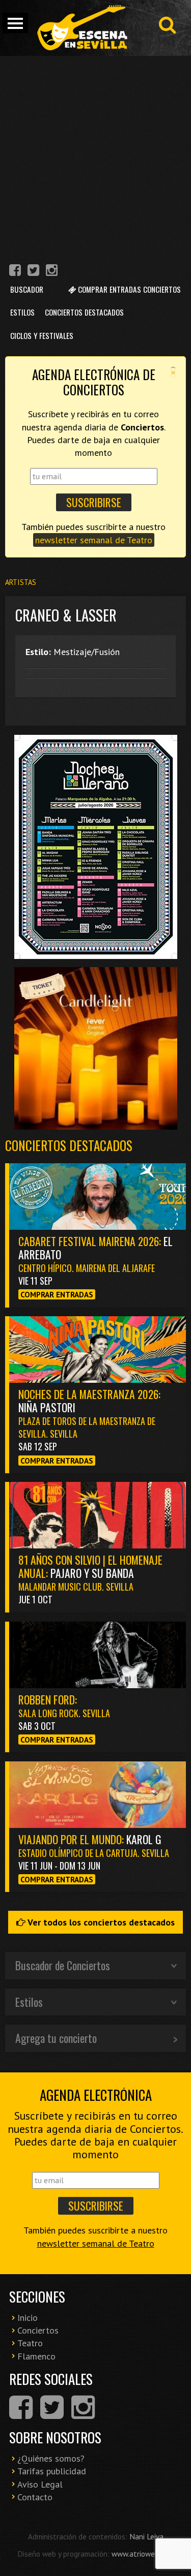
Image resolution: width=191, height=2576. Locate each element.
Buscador (27, 289)
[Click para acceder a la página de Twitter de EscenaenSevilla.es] (33, 272)
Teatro (30, 2343)
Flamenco (36, 2356)
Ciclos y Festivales (42, 335)
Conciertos (38, 2330)
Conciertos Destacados (84, 312)
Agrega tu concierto (56, 2038)
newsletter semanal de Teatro (94, 540)
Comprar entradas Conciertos (128, 289)
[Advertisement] (95, 156)
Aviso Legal (40, 2484)
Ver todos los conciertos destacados (100, 1922)
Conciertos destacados (69, 1145)
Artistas (21, 582)
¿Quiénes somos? (51, 2458)
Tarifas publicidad (52, 2471)
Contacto (35, 2497)
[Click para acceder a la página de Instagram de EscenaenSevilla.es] (52, 272)
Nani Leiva (146, 2536)
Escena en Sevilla (81, 28)
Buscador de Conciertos (63, 1965)
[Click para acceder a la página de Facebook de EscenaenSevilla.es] (15, 272)
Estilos (22, 312)
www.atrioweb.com (143, 2554)
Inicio (28, 2318)
